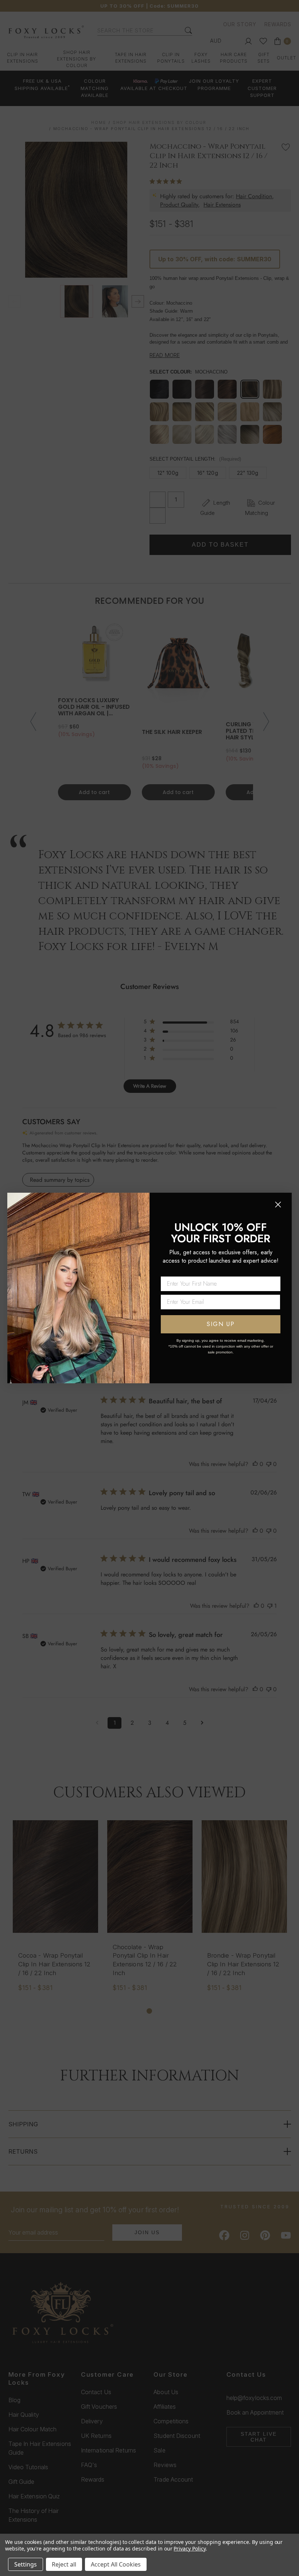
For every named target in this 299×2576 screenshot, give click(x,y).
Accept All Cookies (116, 2564)
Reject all (64, 2564)
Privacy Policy (189, 2548)
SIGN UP (221, 1324)
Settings (26, 2564)
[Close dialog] (278, 1205)
